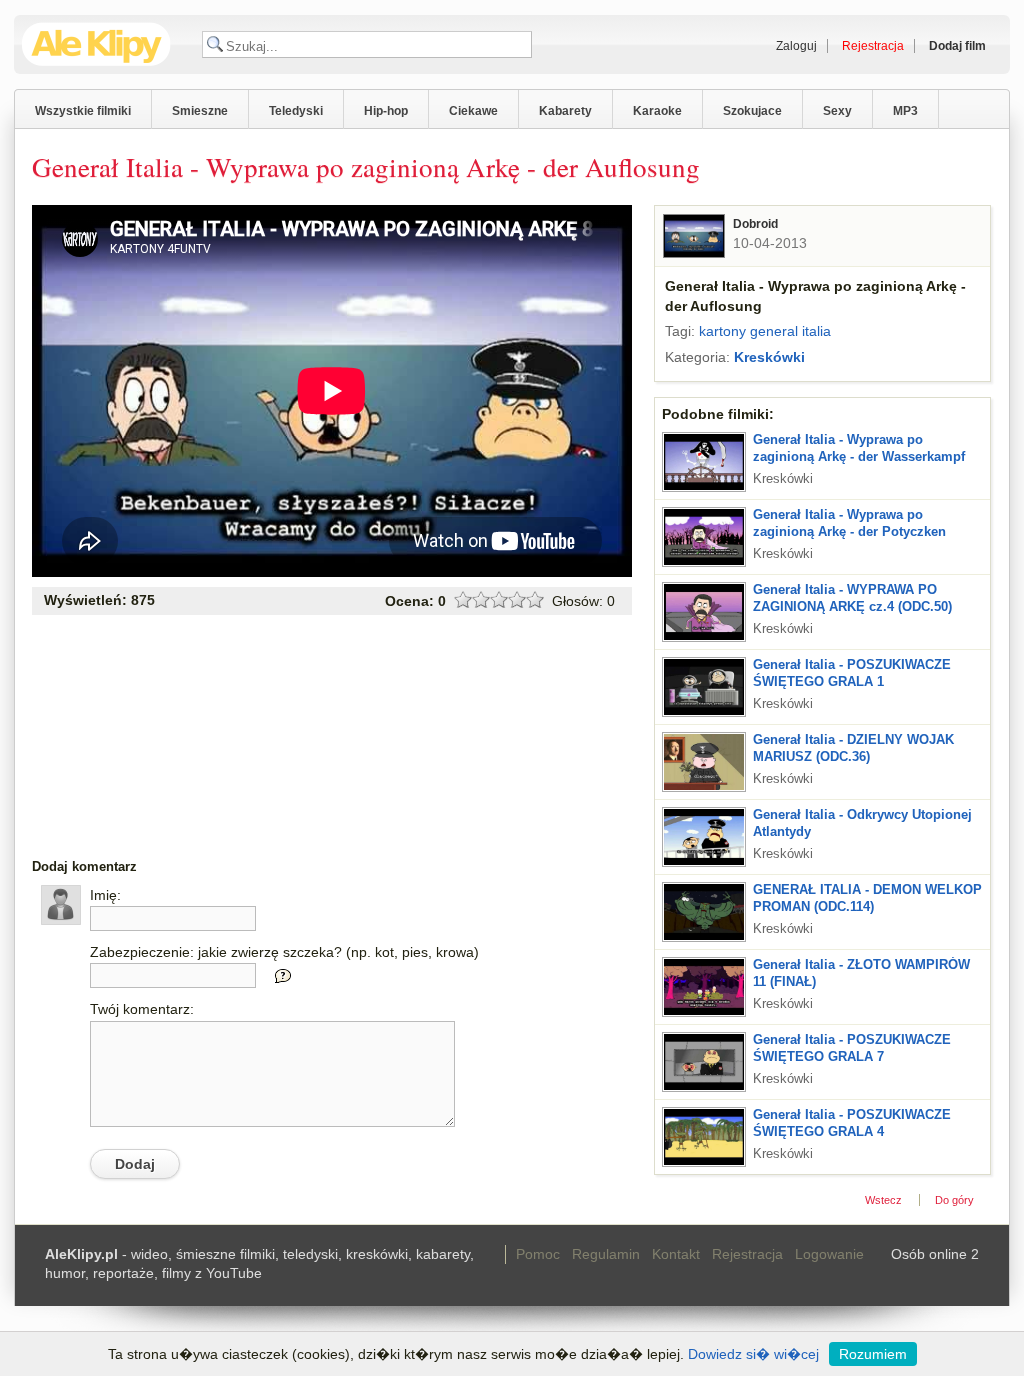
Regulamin (606, 1254)
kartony (722, 331)
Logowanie (829, 1254)
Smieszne (200, 111)
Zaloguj (796, 46)
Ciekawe (473, 111)
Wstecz (883, 1200)
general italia (790, 331)
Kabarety (565, 111)
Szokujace (752, 111)
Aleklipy (96, 44)
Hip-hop (386, 111)
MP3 (905, 111)
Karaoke (657, 111)
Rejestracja (747, 1254)
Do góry (954, 1200)
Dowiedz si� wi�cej (753, 1354)
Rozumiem (873, 1354)
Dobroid (755, 224)
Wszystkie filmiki (83, 111)
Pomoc (538, 1254)
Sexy (837, 111)
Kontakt (676, 1254)
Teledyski (296, 111)
